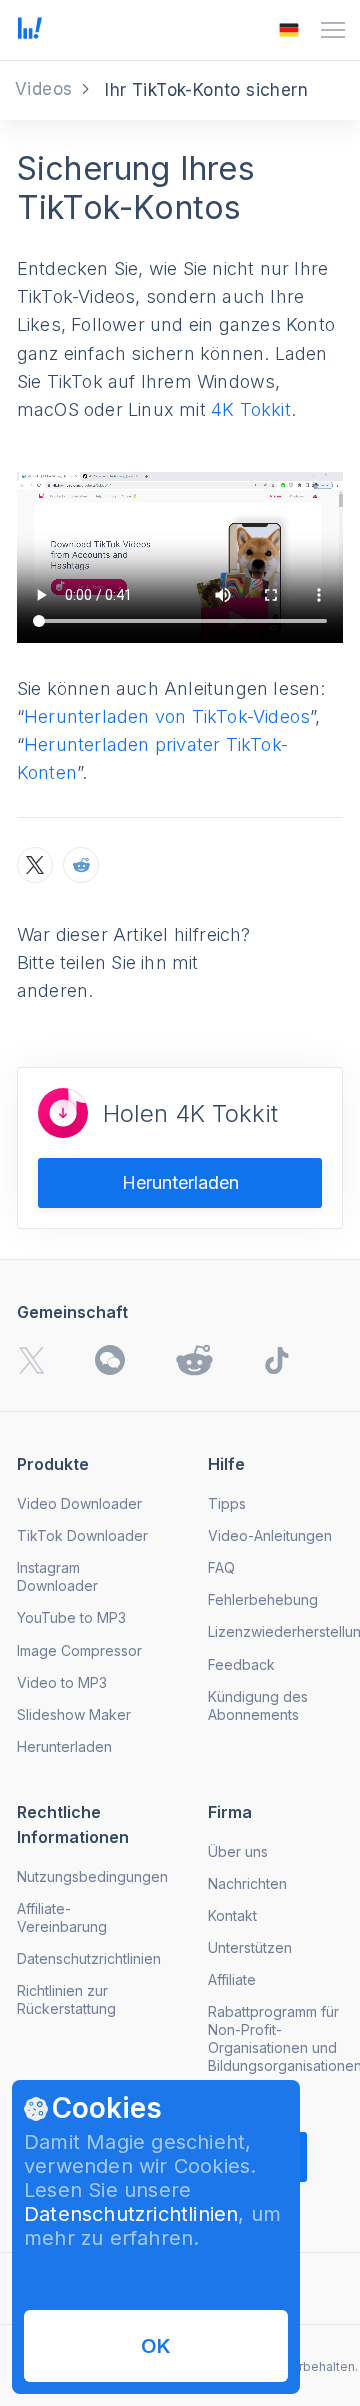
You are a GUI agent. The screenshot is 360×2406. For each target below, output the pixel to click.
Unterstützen (250, 1947)
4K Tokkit (251, 409)
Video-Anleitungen (270, 1535)
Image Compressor (79, 1650)
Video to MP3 (62, 1682)
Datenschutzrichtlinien (131, 2214)
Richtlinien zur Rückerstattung (66, 1999)
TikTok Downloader (82, 1535)
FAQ (221, 1567)
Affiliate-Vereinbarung (62, 1917)
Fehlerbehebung (263, 1599)
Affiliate (232, 1979)
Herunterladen (180, 1182)
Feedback (241, 1664)
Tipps (227, 1503)
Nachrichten (247, 1883)
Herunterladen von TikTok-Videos (167, 716)
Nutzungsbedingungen (92, 1876)
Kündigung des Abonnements (258, 1705)
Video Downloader (79, 1503)
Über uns (238, 1851)
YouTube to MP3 (71, 1617)
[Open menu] (333, 30)
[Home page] (30, 33)
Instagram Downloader (57, 1576)
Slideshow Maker (74, 1714)
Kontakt (232, 1915)
